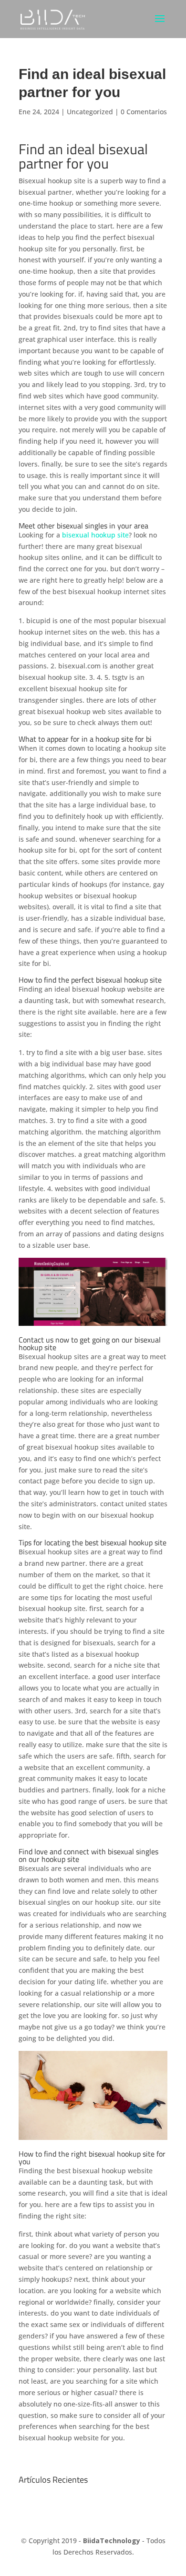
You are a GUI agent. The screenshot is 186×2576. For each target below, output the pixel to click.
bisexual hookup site (95, 535)
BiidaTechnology (112, 2541)
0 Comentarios (144, 112)
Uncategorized (90, 112)
